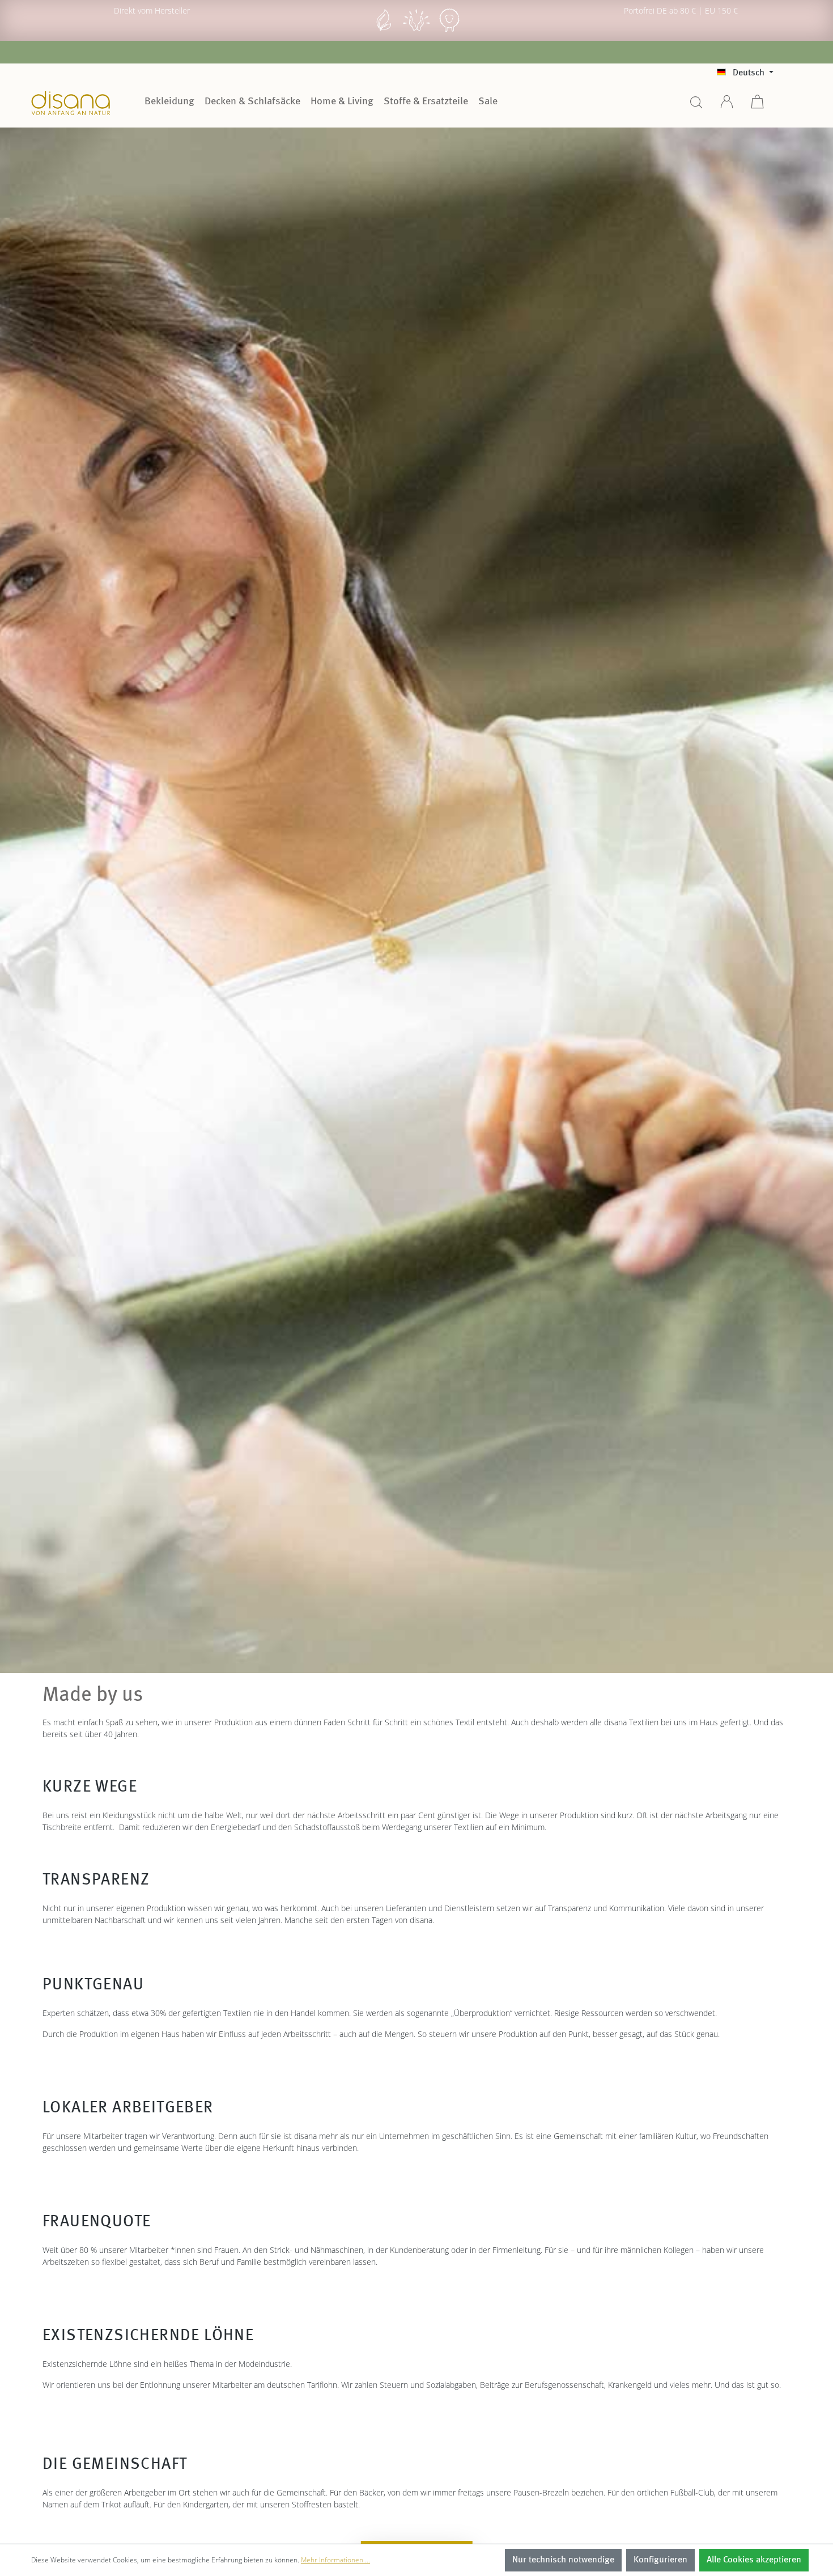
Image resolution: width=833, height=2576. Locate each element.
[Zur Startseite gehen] (71, 103)
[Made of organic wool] (449, 30)
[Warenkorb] (758, 106)
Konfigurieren (660, 2560)
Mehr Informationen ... (335, 2560)
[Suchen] (696, 106)
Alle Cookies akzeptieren (754, 2560)
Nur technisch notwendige (563, 2560)
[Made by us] (384, 30)
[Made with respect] (416, 30)
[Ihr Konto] (727, 106)
